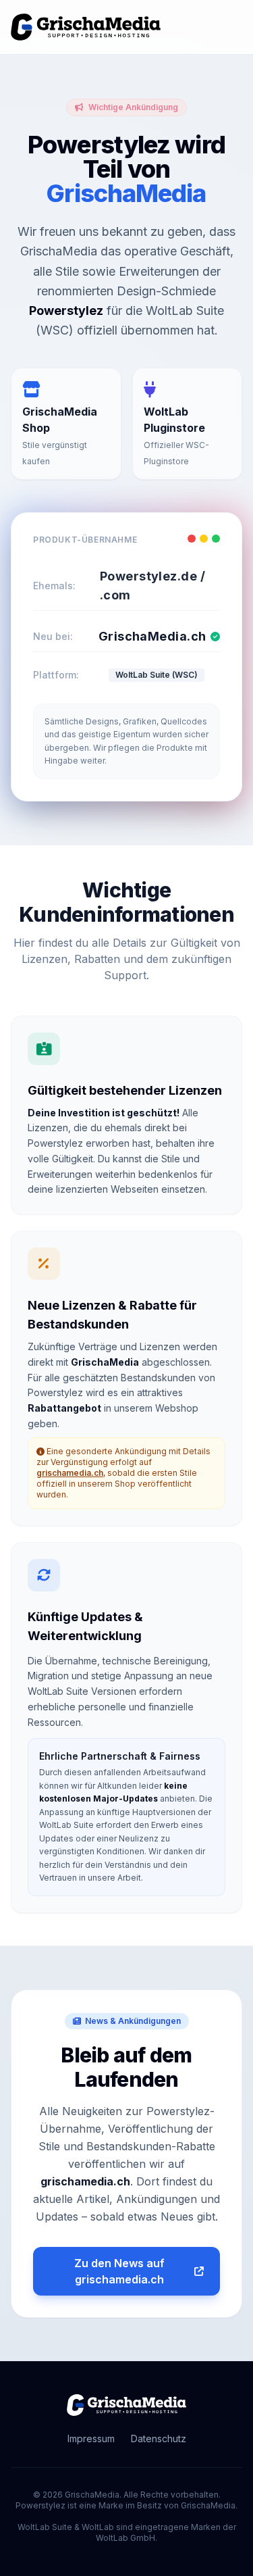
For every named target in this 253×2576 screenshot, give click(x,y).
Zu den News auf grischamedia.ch (119, 2271)
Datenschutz (159, 2438)
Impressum (91, 2438)
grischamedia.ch (70, 1473)
